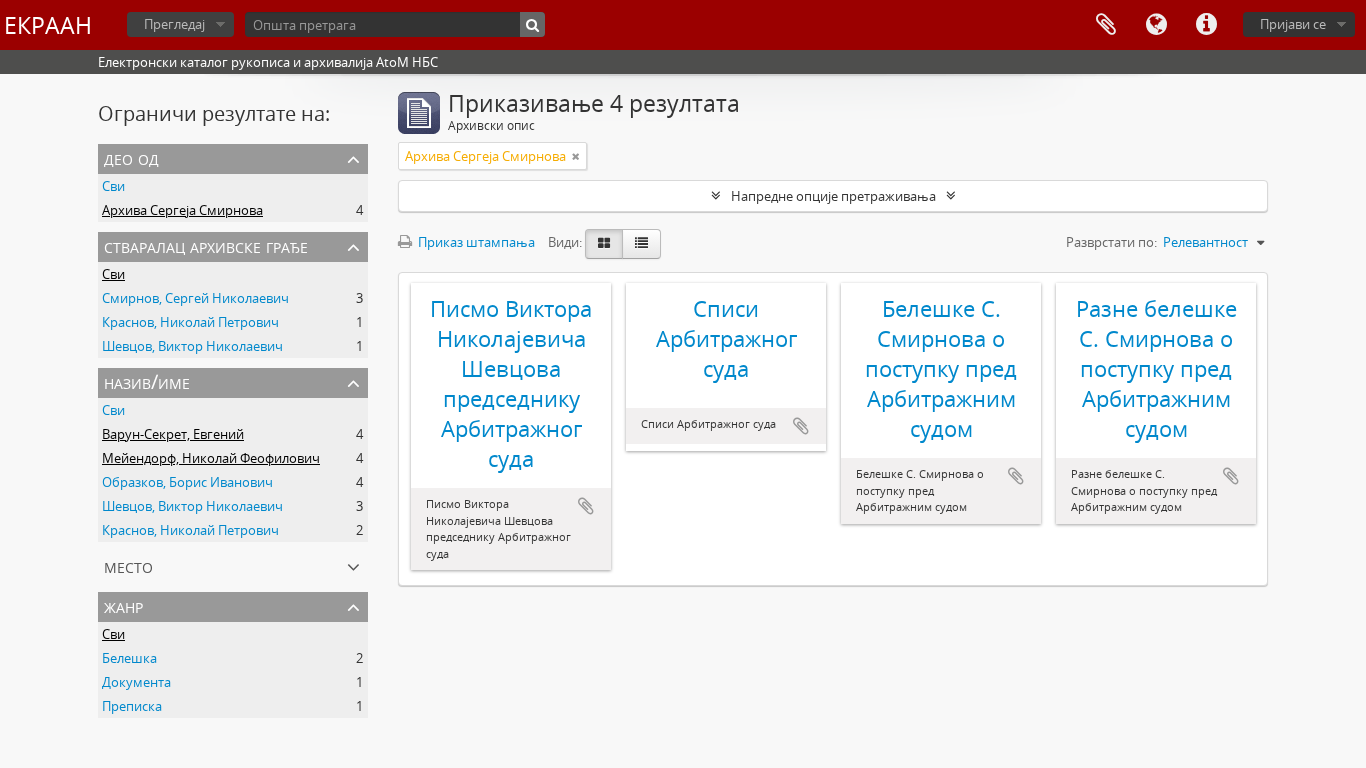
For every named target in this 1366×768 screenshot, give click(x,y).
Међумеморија (1106, 25)
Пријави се (1293, 24)
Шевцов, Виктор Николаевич (192, 346)
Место (128, 565)
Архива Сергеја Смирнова (182, 210)
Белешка (129, 658)
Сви (113, 186)
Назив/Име (147, 381)
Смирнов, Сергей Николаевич (195, 298)
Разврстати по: (1111, 242)
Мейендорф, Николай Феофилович (211, 458)
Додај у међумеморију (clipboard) (586, 506)
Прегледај (174, 24)
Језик (1156, 25)
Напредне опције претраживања (833, 196)
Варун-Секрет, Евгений (173, 434)
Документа (136, 682)
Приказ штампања (475, 242)
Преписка (132, 706)
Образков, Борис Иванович (187, 482)
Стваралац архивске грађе (206, 245)
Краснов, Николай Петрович (190, 322)
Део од (131, 157)
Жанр (123, 605)
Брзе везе (1206, 25)
